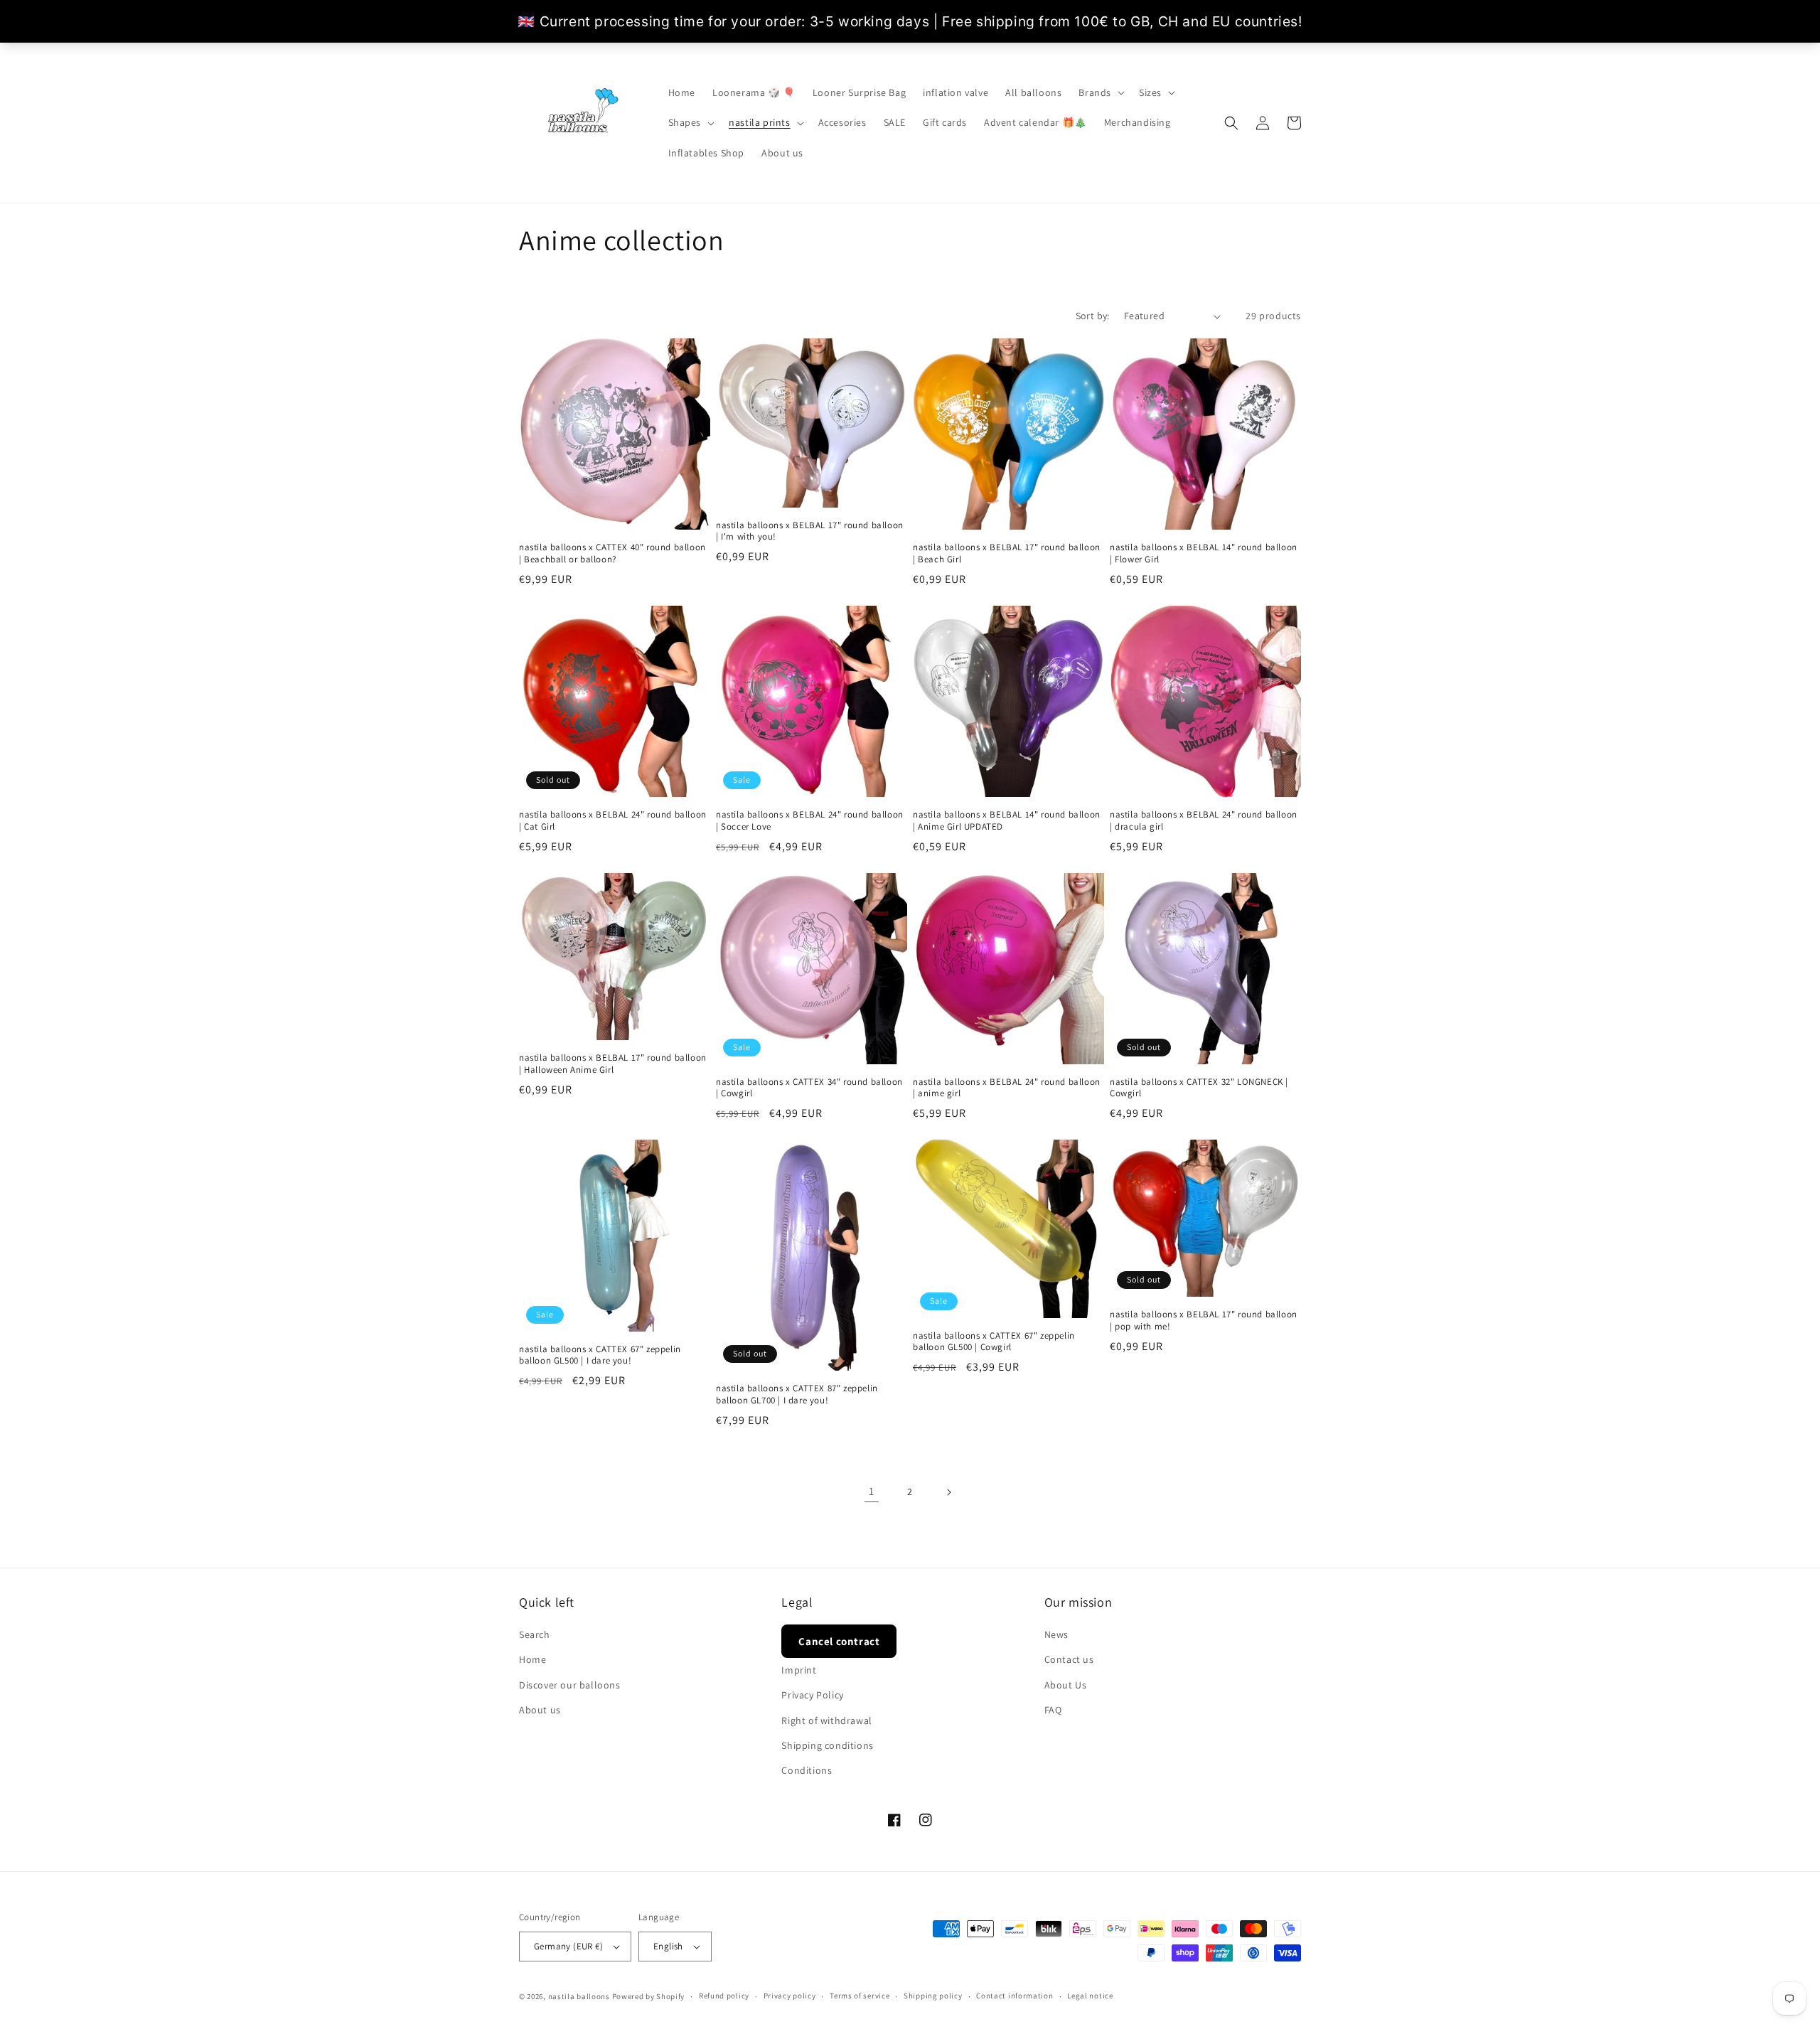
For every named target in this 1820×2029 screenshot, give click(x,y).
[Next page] (948, 1492)
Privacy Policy (812, 1695)
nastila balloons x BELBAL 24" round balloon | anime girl (1007, 1088)
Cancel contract (839, 1641)
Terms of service (860, 1996)
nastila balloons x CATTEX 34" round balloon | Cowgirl (809, 1088)
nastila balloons (579, 1996)
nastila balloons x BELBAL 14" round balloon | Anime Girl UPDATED (1007, 821)
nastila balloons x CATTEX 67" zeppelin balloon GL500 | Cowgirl (994, 1342)
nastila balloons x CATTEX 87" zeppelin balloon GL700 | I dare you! (797, 1394)
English (668, 1946)
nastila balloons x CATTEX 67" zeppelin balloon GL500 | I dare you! (600, 1355)
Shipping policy (933, 1996)
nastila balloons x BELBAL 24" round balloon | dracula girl (1204, 821)
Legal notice (1090, 1996)
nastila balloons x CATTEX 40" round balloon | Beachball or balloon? (612, 553)
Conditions (807, 1770)
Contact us (1069, 1659)
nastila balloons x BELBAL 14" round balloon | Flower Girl (1204, 553)
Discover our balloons (570, 1685)
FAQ (1053, 1710)
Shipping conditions (827, 1745)
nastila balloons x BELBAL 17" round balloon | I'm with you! (810, 531)
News (1056, 1634)
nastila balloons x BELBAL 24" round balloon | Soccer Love (810, 821)
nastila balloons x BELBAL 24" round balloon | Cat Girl (613, 821)
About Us (1066, 1685)
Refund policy (724, 1996)
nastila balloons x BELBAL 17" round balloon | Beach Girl (1007, 553)
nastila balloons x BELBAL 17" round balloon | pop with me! (1204, 1321)
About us (540, 1710)
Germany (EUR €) (568, 1946)
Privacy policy (790, 1996)
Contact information (1015, 1996)
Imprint (799, 1670)
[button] (1100, 92)
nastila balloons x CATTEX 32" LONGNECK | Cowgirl (1199, 1088)
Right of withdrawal (826, 1720)
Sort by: (1093, 316)
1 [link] (872, 1491)
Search (535, 1634)
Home (532, 1659)
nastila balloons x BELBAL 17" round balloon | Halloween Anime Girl (613, 1064)
